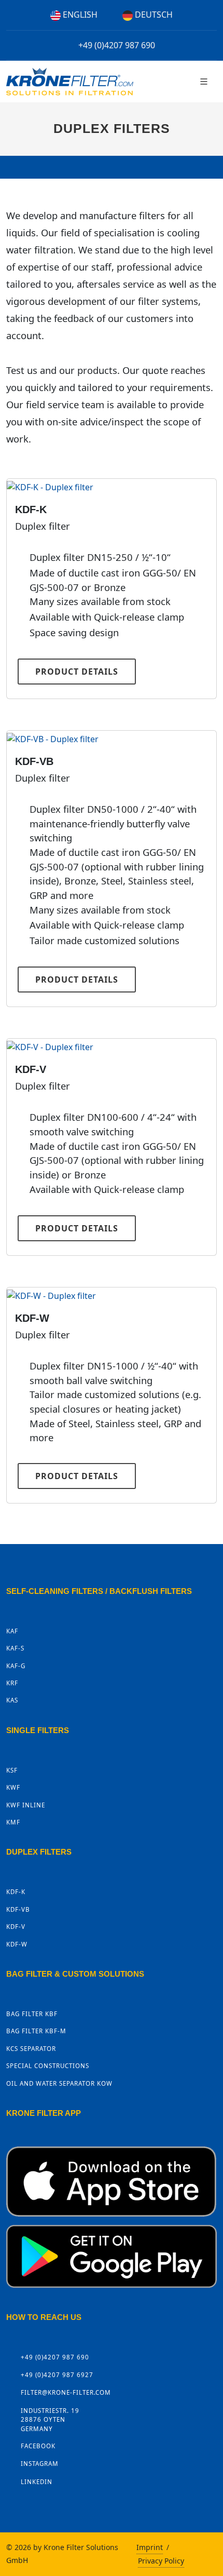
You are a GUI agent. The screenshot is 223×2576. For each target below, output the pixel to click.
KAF (12, 1631)
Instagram (40, 2464)
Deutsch (153, 15)
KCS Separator (31, 2049)
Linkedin (37, 2482)
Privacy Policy (161, 2561)
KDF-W (32, 1318)
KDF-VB (34, 761)
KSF (12, 1770)
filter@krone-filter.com (66, 2392)
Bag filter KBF (32, 2014)
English (79, 15)
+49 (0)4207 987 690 (116, 45)
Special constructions (48, 2066)
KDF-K (31, 509)
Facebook (38, 2446)
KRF (12, 1683)
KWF (13, 1787)
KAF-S (15, 1648)
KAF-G (16, 1666)
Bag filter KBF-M (36, 2031)
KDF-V (31, 1069)
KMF (13, 1822)
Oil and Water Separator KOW (59, 2083)
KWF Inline (26, 1805)
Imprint (150, 2547)
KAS (12, 1700)
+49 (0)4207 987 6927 (57, 2375)
